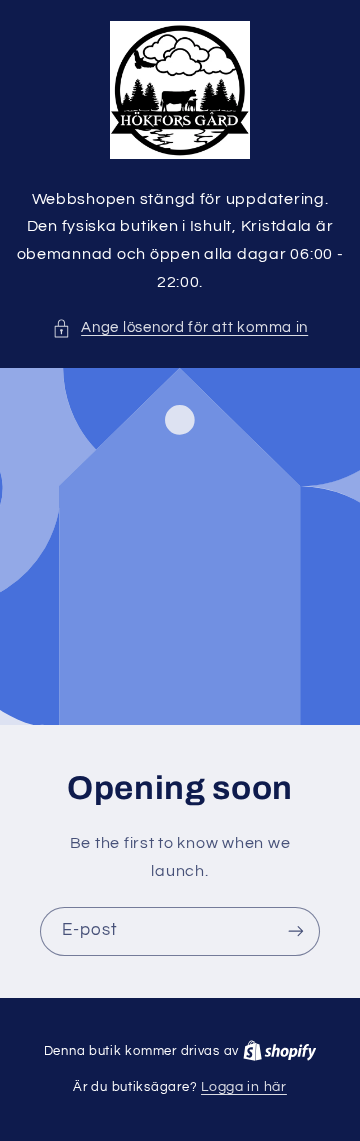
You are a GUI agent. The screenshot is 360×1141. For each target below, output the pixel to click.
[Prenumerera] (296, 931)
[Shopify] (280, 1051)
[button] (180, 328)
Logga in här (244, 1087)
